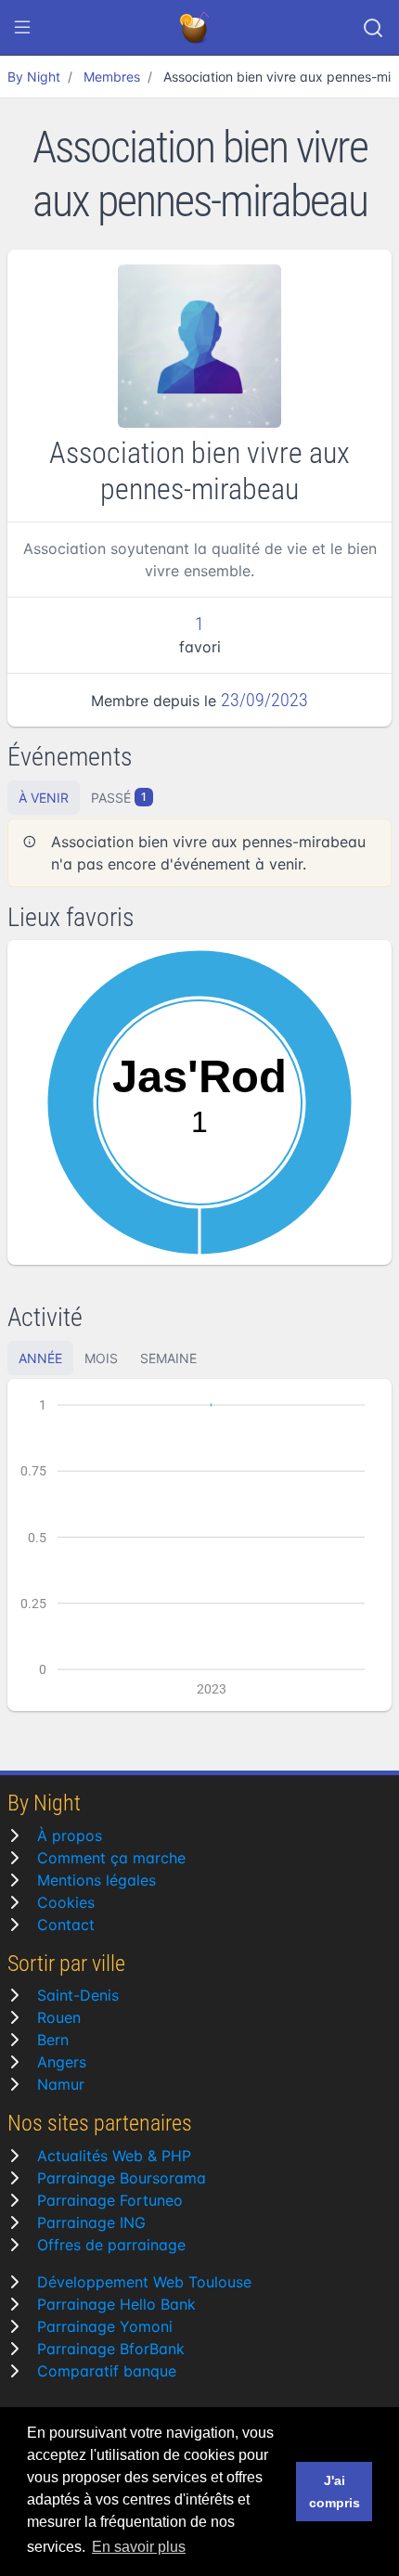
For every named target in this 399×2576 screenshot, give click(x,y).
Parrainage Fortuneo (110, 2200)
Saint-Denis (78, 1995)
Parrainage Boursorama (122, 2178)
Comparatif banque (107, 2371)
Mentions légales (97, 1880)
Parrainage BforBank (111, 2349)
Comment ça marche (111, 1858)
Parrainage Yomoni (105, 2326)
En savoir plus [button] (139, 2547)
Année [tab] (40, 1358)
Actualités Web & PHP (114, 2156)
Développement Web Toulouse (144, 2282)
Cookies (66, 1902)
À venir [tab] (44, 798)
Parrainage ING (91, 2222)
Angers (62, 2062)
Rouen (59, 2017)
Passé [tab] (119, 798)
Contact (66, 1925)
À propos (70, 1835)
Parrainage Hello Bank (116, 2304)
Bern (53, 2040)
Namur (61, 2084)
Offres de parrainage (111, 2245)
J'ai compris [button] (335, 2492)
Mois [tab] (101, 1358)
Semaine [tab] (168, 1358)
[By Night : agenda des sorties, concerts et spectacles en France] (196, 28)
